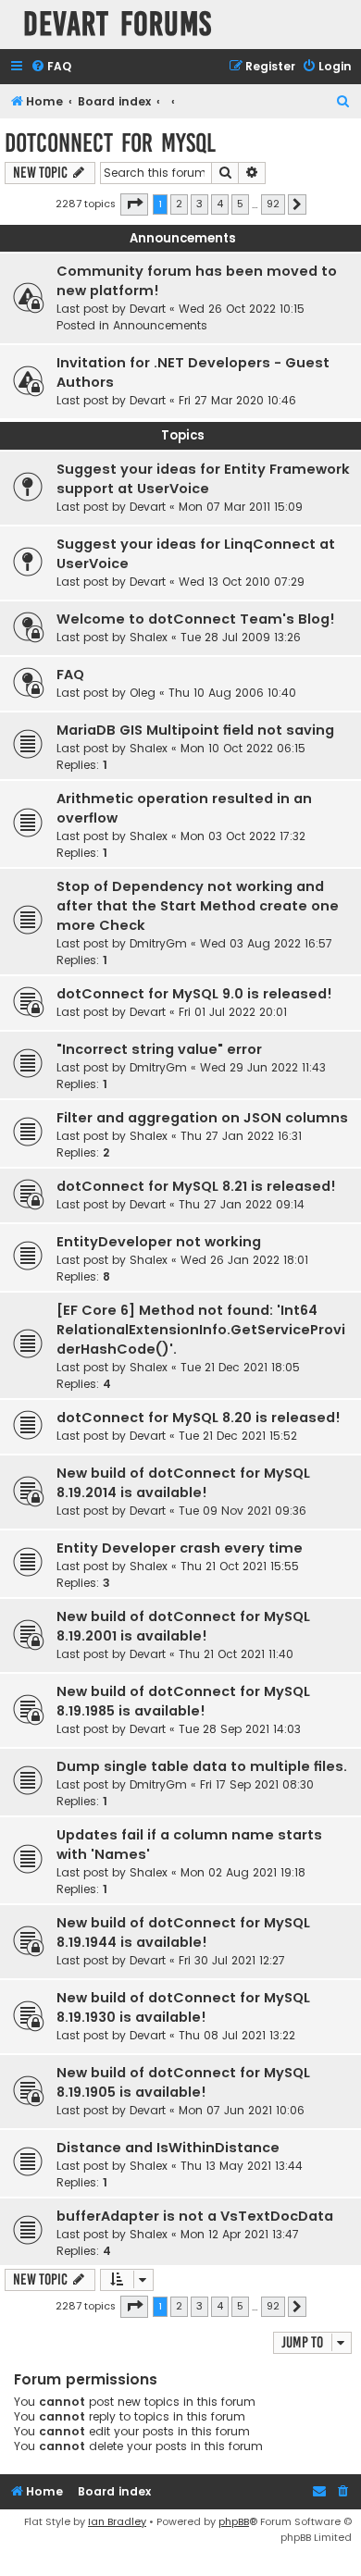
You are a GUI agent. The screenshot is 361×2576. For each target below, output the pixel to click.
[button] (134, 204)
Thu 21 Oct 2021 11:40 (236, 1654)
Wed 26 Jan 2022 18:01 (244, 1260)
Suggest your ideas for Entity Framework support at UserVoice (203, 479)
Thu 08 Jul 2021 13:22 (237, 2035)
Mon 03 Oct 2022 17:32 (243, 836)
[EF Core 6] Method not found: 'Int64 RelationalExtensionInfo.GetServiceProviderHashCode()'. (201, 1330)
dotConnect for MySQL (110, 143)
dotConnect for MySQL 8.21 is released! (196, 1186)
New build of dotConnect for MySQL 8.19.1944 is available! (183, 1932)
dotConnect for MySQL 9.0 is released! (194, 994)
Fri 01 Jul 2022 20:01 (233, 1012)
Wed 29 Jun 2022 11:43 (263, 1067)
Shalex (149, 637)
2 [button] (179, 204)
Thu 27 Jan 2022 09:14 (242, 1204)
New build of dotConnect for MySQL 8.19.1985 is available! (183, 1701)
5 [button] (240, 204)
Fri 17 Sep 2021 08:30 (257, 1784)
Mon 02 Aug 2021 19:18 (243, 1872)
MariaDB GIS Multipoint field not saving (195, 730)
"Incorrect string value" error (159, 1049)
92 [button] (273, 204)
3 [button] (199, 204)
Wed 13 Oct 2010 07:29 (242, 582)
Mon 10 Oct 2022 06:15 (243, 748)
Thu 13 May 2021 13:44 (242, 2166)
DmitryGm (158, 943)
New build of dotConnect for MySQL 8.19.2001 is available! (183, 1626)
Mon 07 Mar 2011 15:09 (241, 507)
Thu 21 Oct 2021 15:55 (240, 1566)
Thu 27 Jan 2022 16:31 (241, 1136)
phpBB (234, 2521)
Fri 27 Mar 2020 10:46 (237, 400)
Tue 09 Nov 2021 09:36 (243, 1511)
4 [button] (220, 204)
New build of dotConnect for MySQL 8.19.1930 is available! (183, 2007)
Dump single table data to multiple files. (202, 1766)
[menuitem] (51, 67)
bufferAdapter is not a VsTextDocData (195, 2216)
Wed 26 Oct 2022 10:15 (242, 309)
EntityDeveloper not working (159, 1242)
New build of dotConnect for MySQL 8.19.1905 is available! (183, 2082)
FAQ (70, 675)
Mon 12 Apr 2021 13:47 (240, 2234)
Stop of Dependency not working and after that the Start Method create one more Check (198, 906)
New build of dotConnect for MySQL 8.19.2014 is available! (183, 1483)
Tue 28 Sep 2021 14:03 (240, 1729)
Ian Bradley (117, 2521)
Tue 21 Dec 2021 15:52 (238, 1436)
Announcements (160, 325)
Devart (148, 309)
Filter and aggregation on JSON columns (202, 1118)
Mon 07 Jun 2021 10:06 (242, 2110)
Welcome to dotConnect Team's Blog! (196, 619)
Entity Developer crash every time (180, 1548)
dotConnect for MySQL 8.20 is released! (199, 1418)
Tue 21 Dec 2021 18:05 (240, 1367)
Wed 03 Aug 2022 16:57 (266, 943)
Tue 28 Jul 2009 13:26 (241, 637)
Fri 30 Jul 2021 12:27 (232, 1960)
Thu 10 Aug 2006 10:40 (232, 693)
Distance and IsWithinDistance (168, 2148)
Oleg (143, 693)
